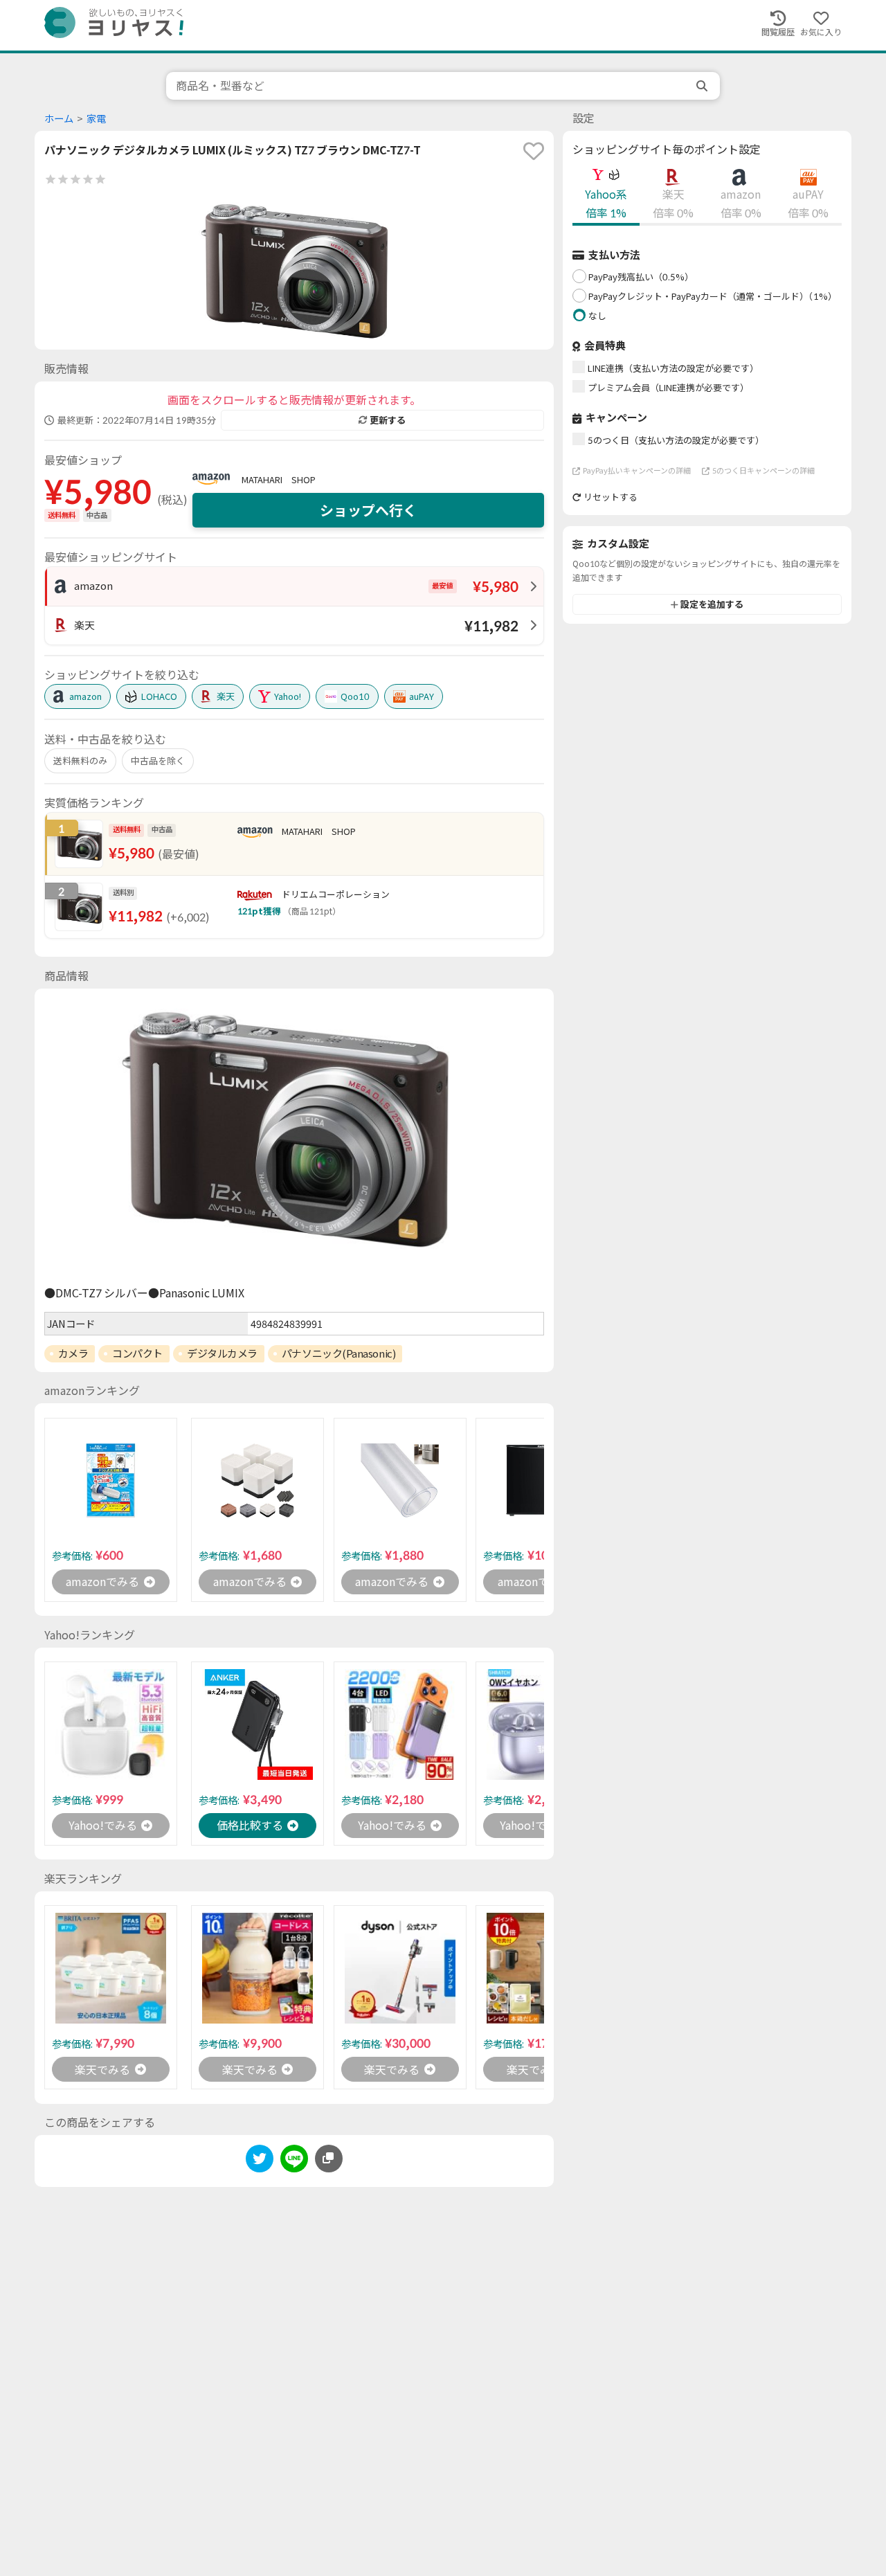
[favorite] (534, 151)
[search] (703, 86)
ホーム (59, 119)
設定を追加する (712, 604)
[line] (294, 2161)
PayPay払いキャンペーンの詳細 (637, 470)
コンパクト (137, 1353)
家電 (96, 119)
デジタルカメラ (222, 1353)
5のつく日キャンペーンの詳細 (763, 470)
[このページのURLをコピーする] (329, 2159)
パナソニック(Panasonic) (338, 1353)
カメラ (73, 1353)
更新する (388, 420)
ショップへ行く (368, 510)
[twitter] (260, 2161)
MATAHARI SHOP (279, 480)
